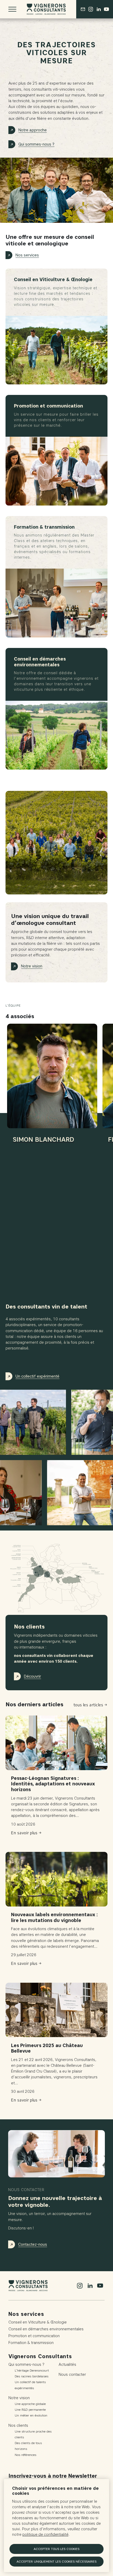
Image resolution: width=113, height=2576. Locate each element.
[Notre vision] (56, 843)
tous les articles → (91, 1705)
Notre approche (33, 130)
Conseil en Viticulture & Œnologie (38, 2322)
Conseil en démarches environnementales (46, 2329)
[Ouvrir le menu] (12, 9)
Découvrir (32, 1676)
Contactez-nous (33, 2244)
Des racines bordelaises (32, 2376)
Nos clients (18, 2425)
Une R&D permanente (30, 2410)
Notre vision (32, 966)
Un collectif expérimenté (37, 1376)
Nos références (25, 2455)
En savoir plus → (26, 1833)
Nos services (27, 255)
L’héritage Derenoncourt (32, 2370)
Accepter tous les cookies (56, 2549)
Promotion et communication (34, 2336)
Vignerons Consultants (40, 2356)
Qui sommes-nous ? (36, 144)
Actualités (67, 2364)
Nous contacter (72, 2374)
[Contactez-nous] (83, 9)
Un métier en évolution (31, 2415)
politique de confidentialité (45, 2535)
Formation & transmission (31, 2343)
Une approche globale (30, 2404)
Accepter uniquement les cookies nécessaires (56, 2561)
